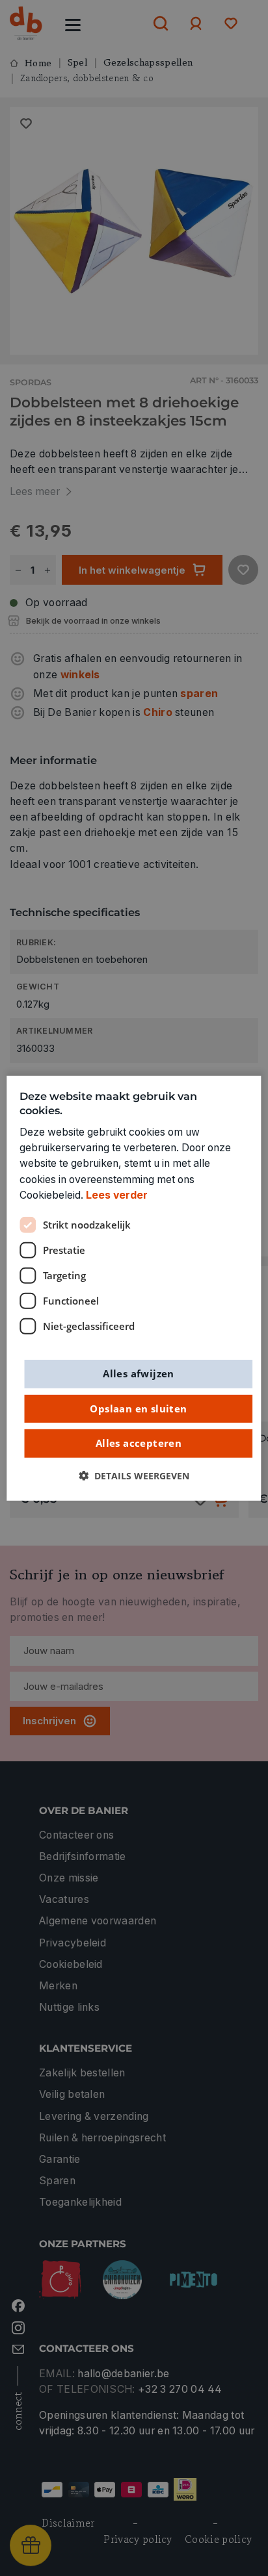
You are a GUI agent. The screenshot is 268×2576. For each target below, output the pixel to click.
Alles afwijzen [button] (139, 1373)
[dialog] (134, 1288)
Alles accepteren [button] (139, 1443)
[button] (134, 1475)
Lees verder (117, 1195)
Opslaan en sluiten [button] (138, 1408)
